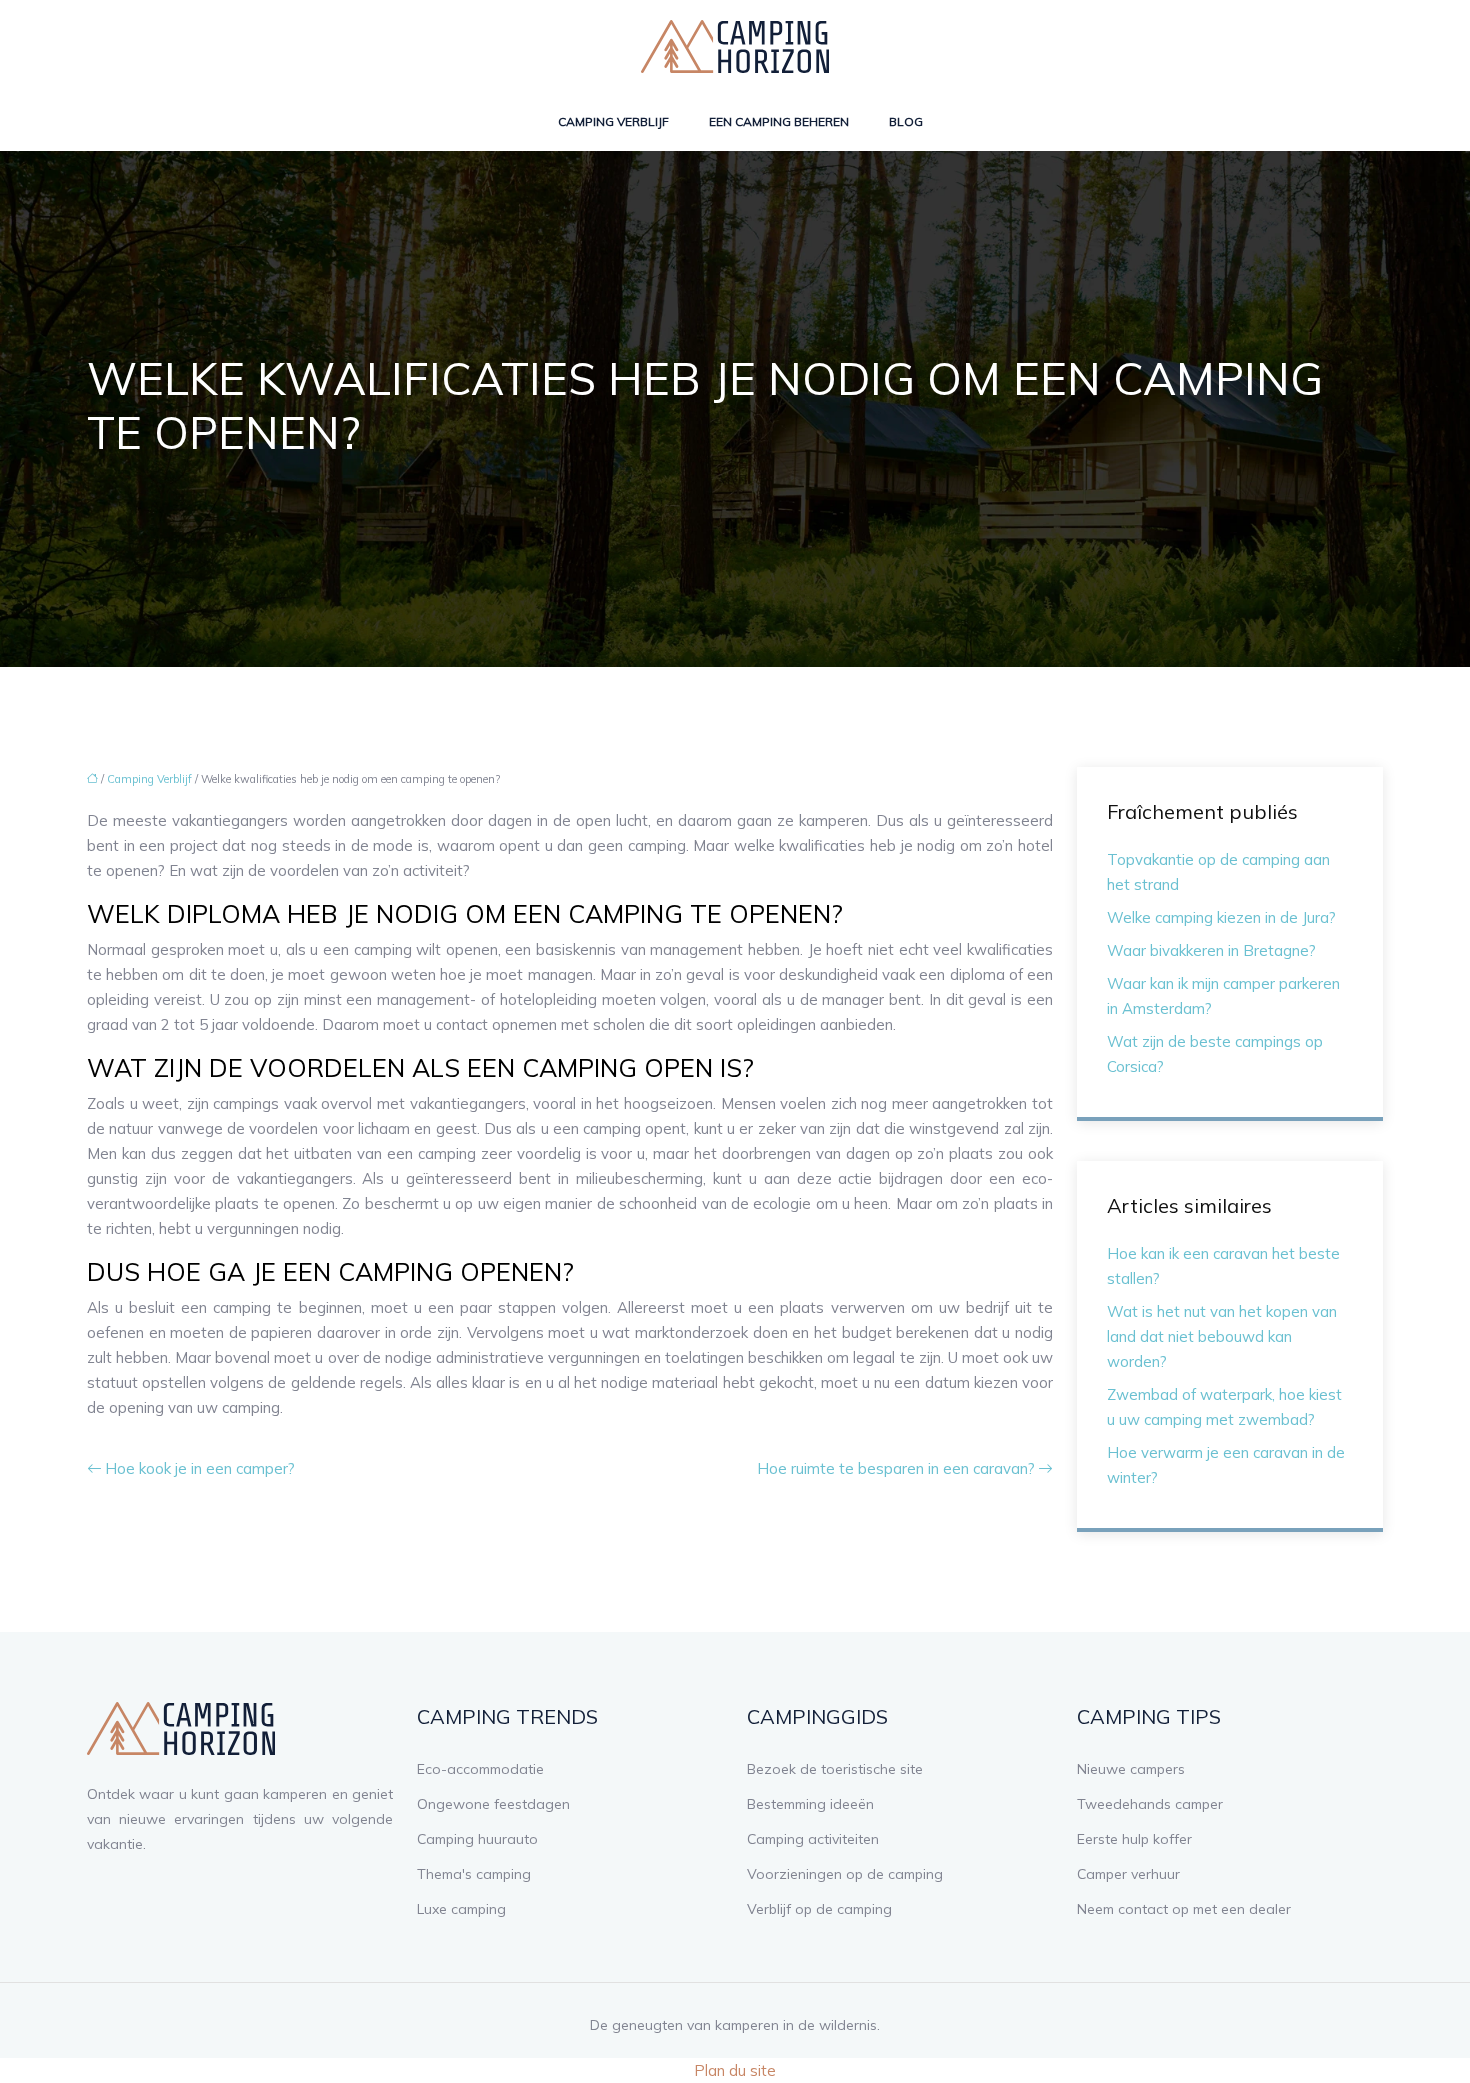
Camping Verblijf (613, 121)
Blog (906, 121)
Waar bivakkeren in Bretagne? (1211, 950)
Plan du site (735, 2070)
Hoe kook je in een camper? (200, 1468)
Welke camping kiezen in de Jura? (1221, 917)
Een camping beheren (779, 121)
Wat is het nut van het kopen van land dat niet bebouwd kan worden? (1222, 1336)
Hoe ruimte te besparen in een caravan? (896, 1468)
